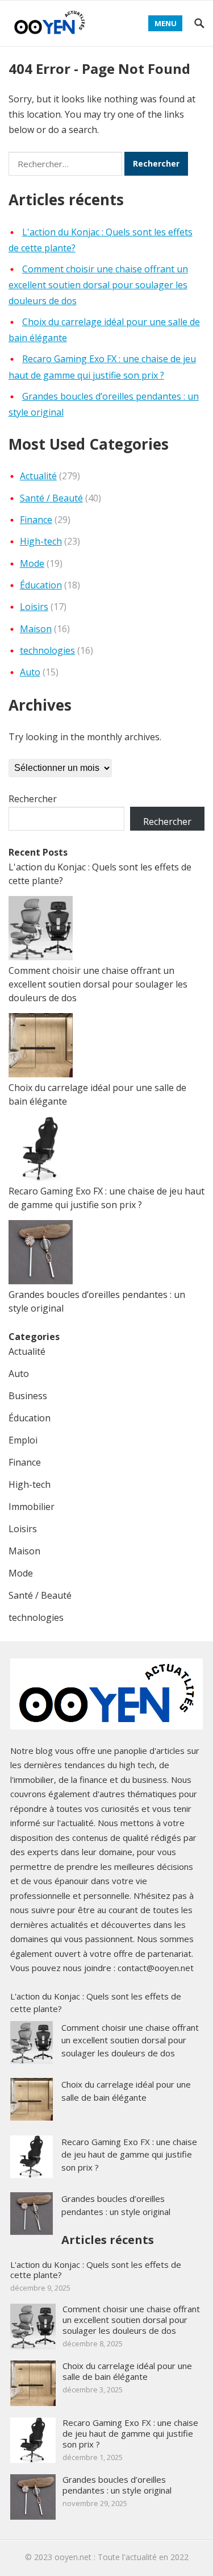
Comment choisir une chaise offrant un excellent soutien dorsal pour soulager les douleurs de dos (98, 285)
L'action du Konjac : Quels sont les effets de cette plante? (96, 2270)
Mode (32, 563)
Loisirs (34, 607)
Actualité (38, 476)
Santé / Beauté (51, 498)
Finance (36, 520)
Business (28, 1396)
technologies (47, 650)
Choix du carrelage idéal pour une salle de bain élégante (127, 2371)
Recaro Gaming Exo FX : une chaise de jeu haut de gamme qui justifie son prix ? (129, 2154)
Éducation (41, 585)
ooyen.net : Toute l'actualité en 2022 (122, 2557)
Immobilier (32, 1507)
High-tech (41, 541)
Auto (30, 672)
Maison (36, 629)
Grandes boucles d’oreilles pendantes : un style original (117, 2485)
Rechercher (33, 799)
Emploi (23, 1440)
